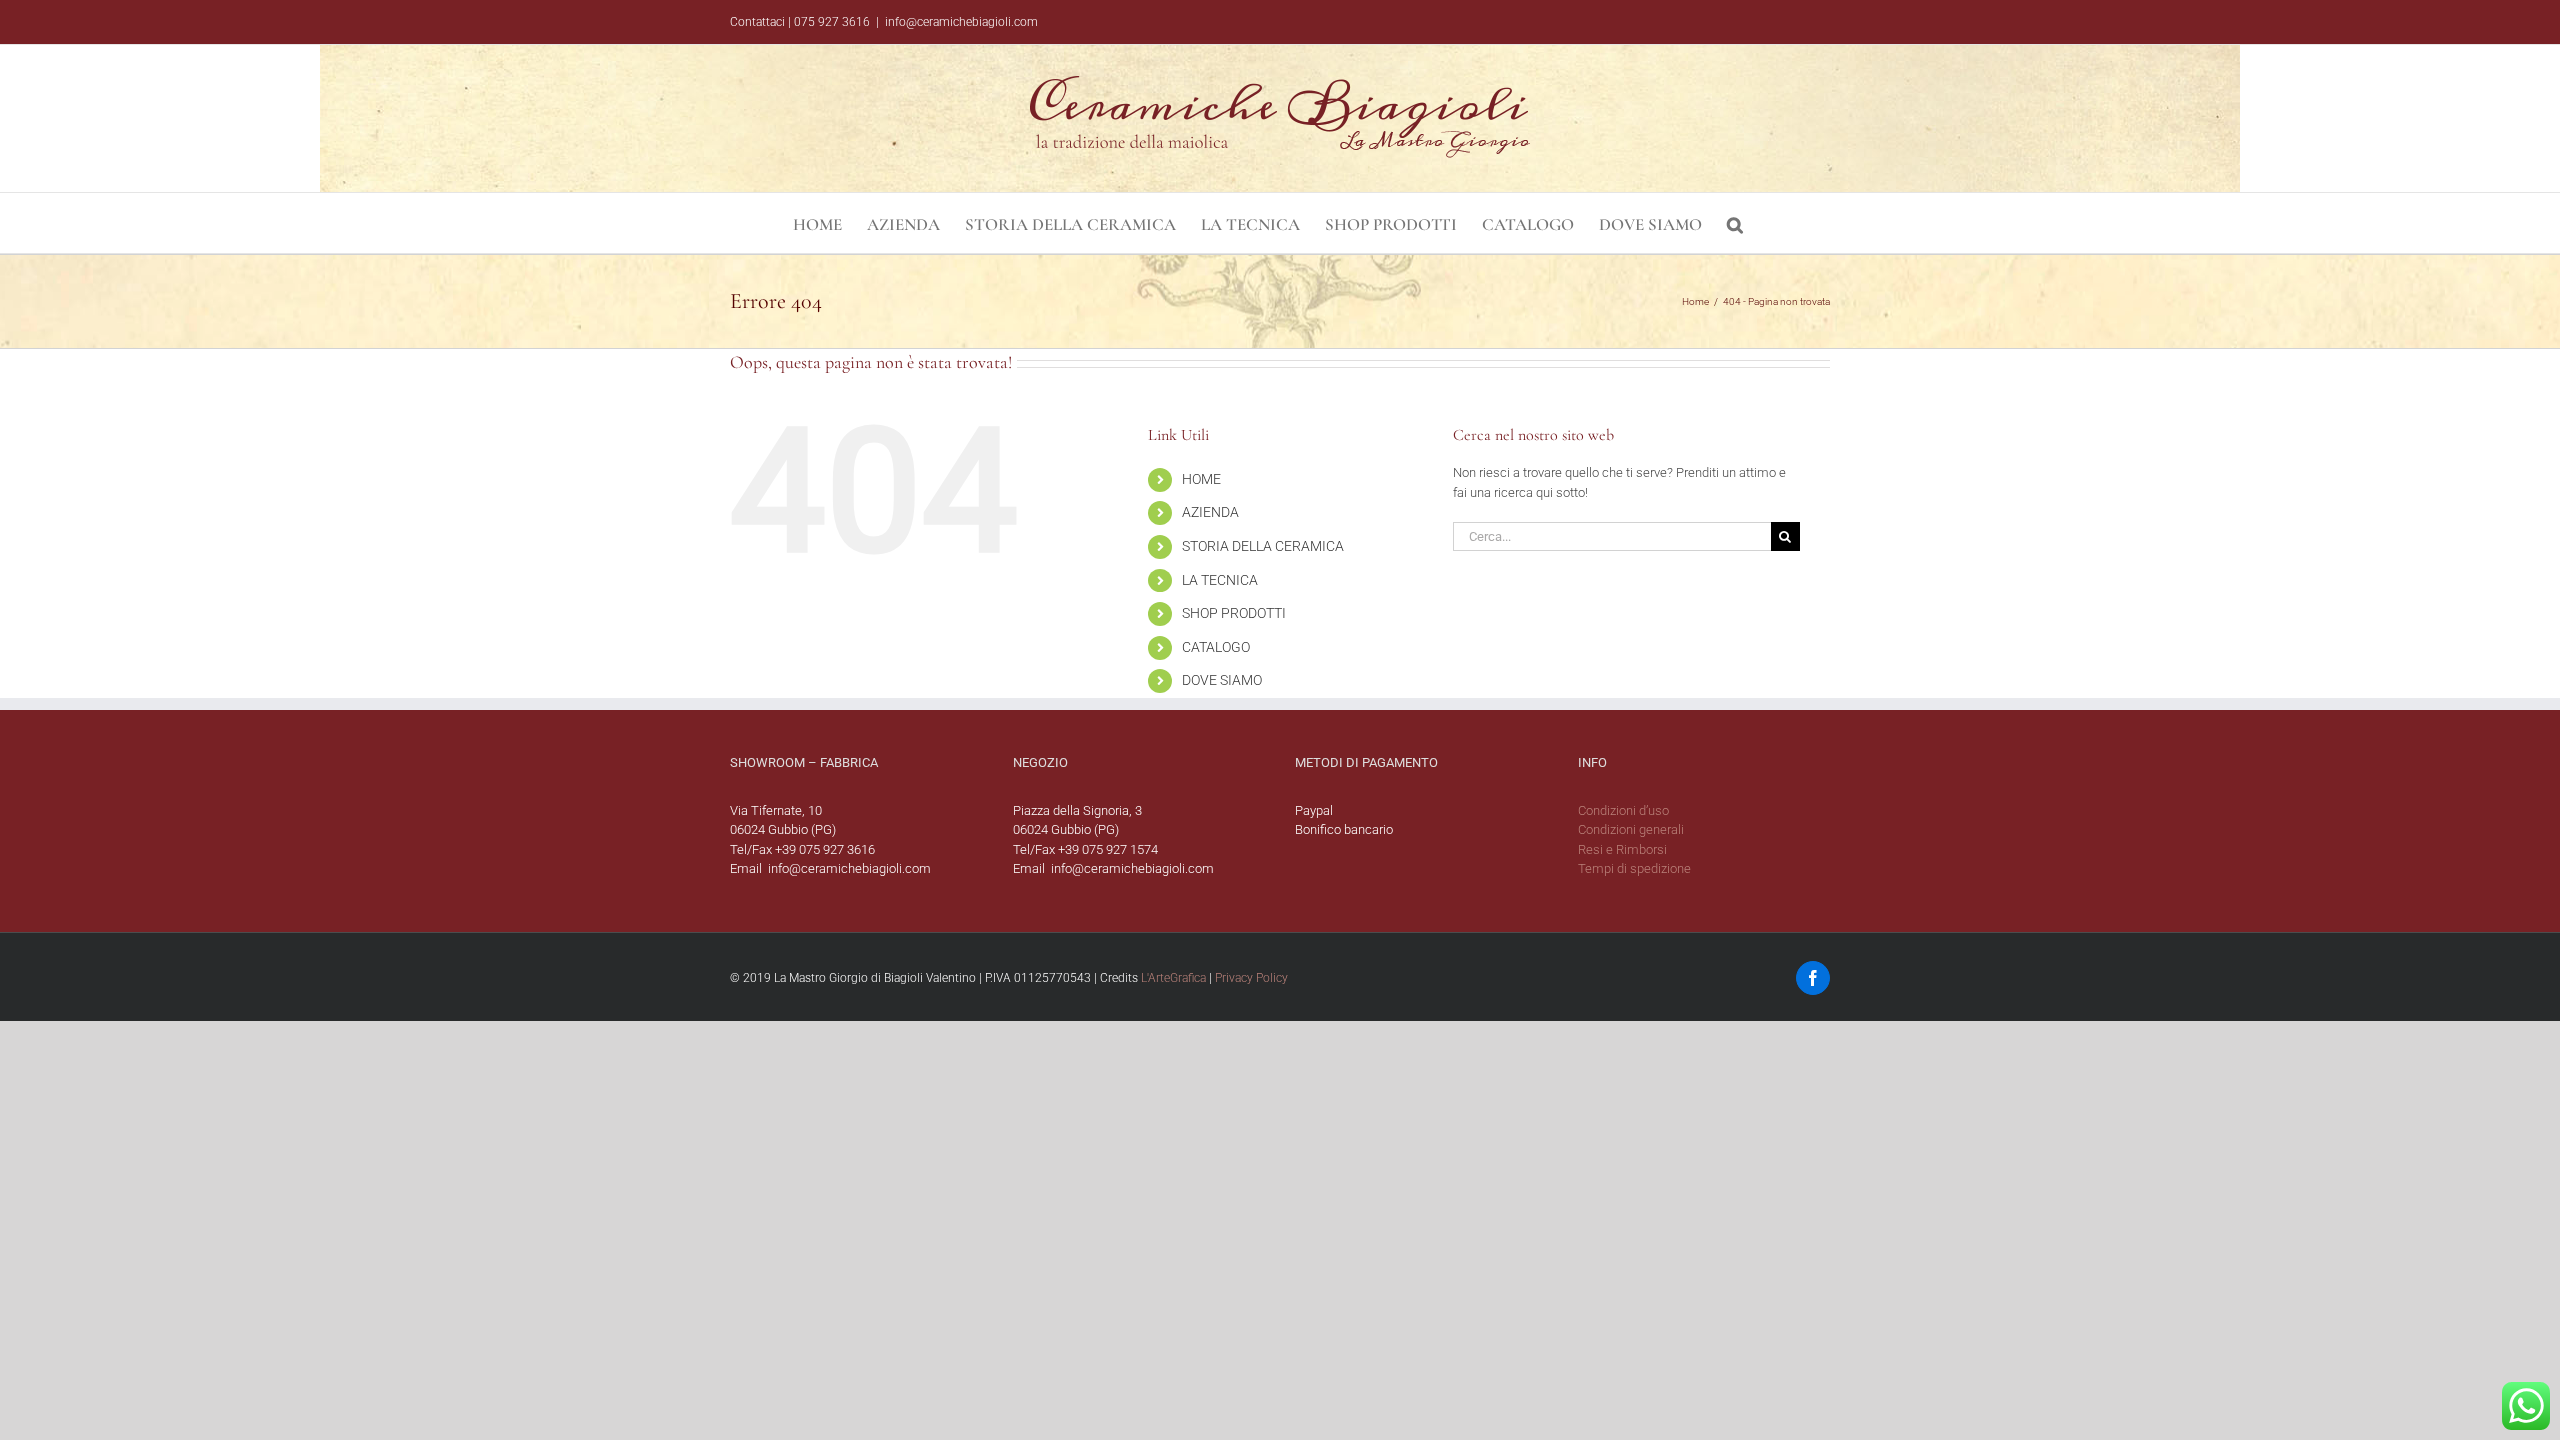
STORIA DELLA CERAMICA (1263, 546)
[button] (1735, 223)
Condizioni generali (1631, 829)
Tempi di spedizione (1634, 868)
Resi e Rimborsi (1622, 849)
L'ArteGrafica (1173, 978)
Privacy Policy (1251, 978)
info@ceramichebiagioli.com (961, 22)
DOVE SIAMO (1222, 680)
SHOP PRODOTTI (1234, 613)
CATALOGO (1216, 647)
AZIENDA (1210, 512)
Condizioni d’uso (1623, 810)
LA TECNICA (1220, 580)
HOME (1201, 479)
